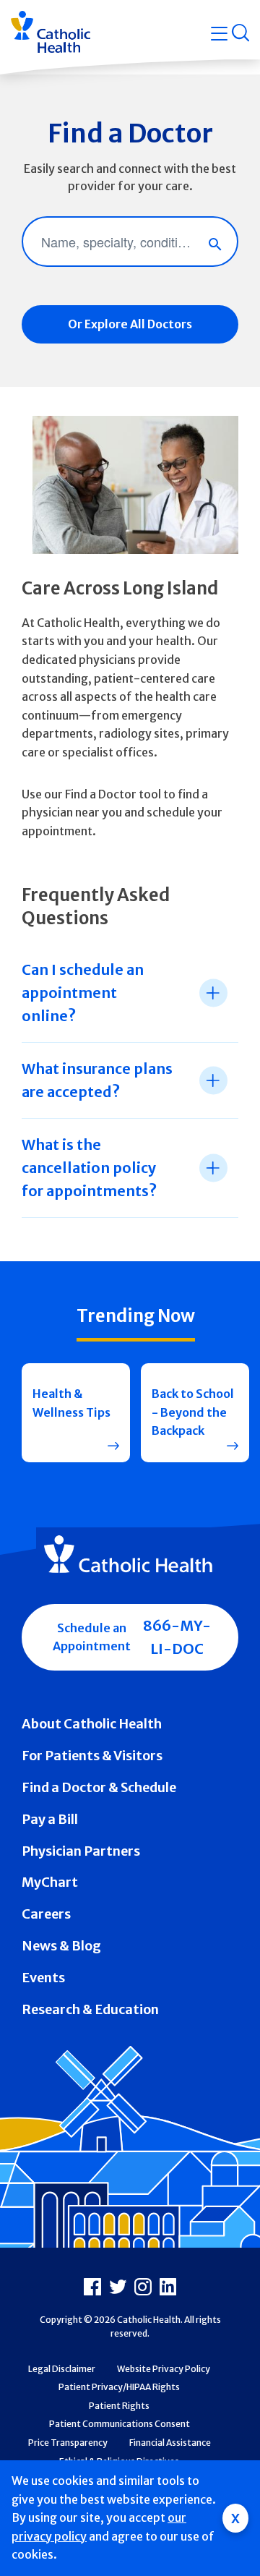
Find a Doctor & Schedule (99, 1787)
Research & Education (90, 2009)
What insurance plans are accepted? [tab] (97, 1080)
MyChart (50, 1882)
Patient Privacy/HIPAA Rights (119, 2387)
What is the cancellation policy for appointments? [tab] (89, 1168)
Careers (46, 1914)
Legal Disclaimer (62, 2369)
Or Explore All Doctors (130, 324)
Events (43, 1978)
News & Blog (61, 1946)
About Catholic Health (92, 1724)
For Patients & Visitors (92, 1756)
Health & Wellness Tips (71, 1403)
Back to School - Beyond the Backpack (193, 1412)
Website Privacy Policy (164, 2369)
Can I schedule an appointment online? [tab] (83, 993)
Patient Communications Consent (120, 2424)
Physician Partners (81, 1851)
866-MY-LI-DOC (177, 1637)
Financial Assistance (170, 2443)
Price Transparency (68, 2443)
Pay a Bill (50, 1819)
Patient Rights (119, 2406)
